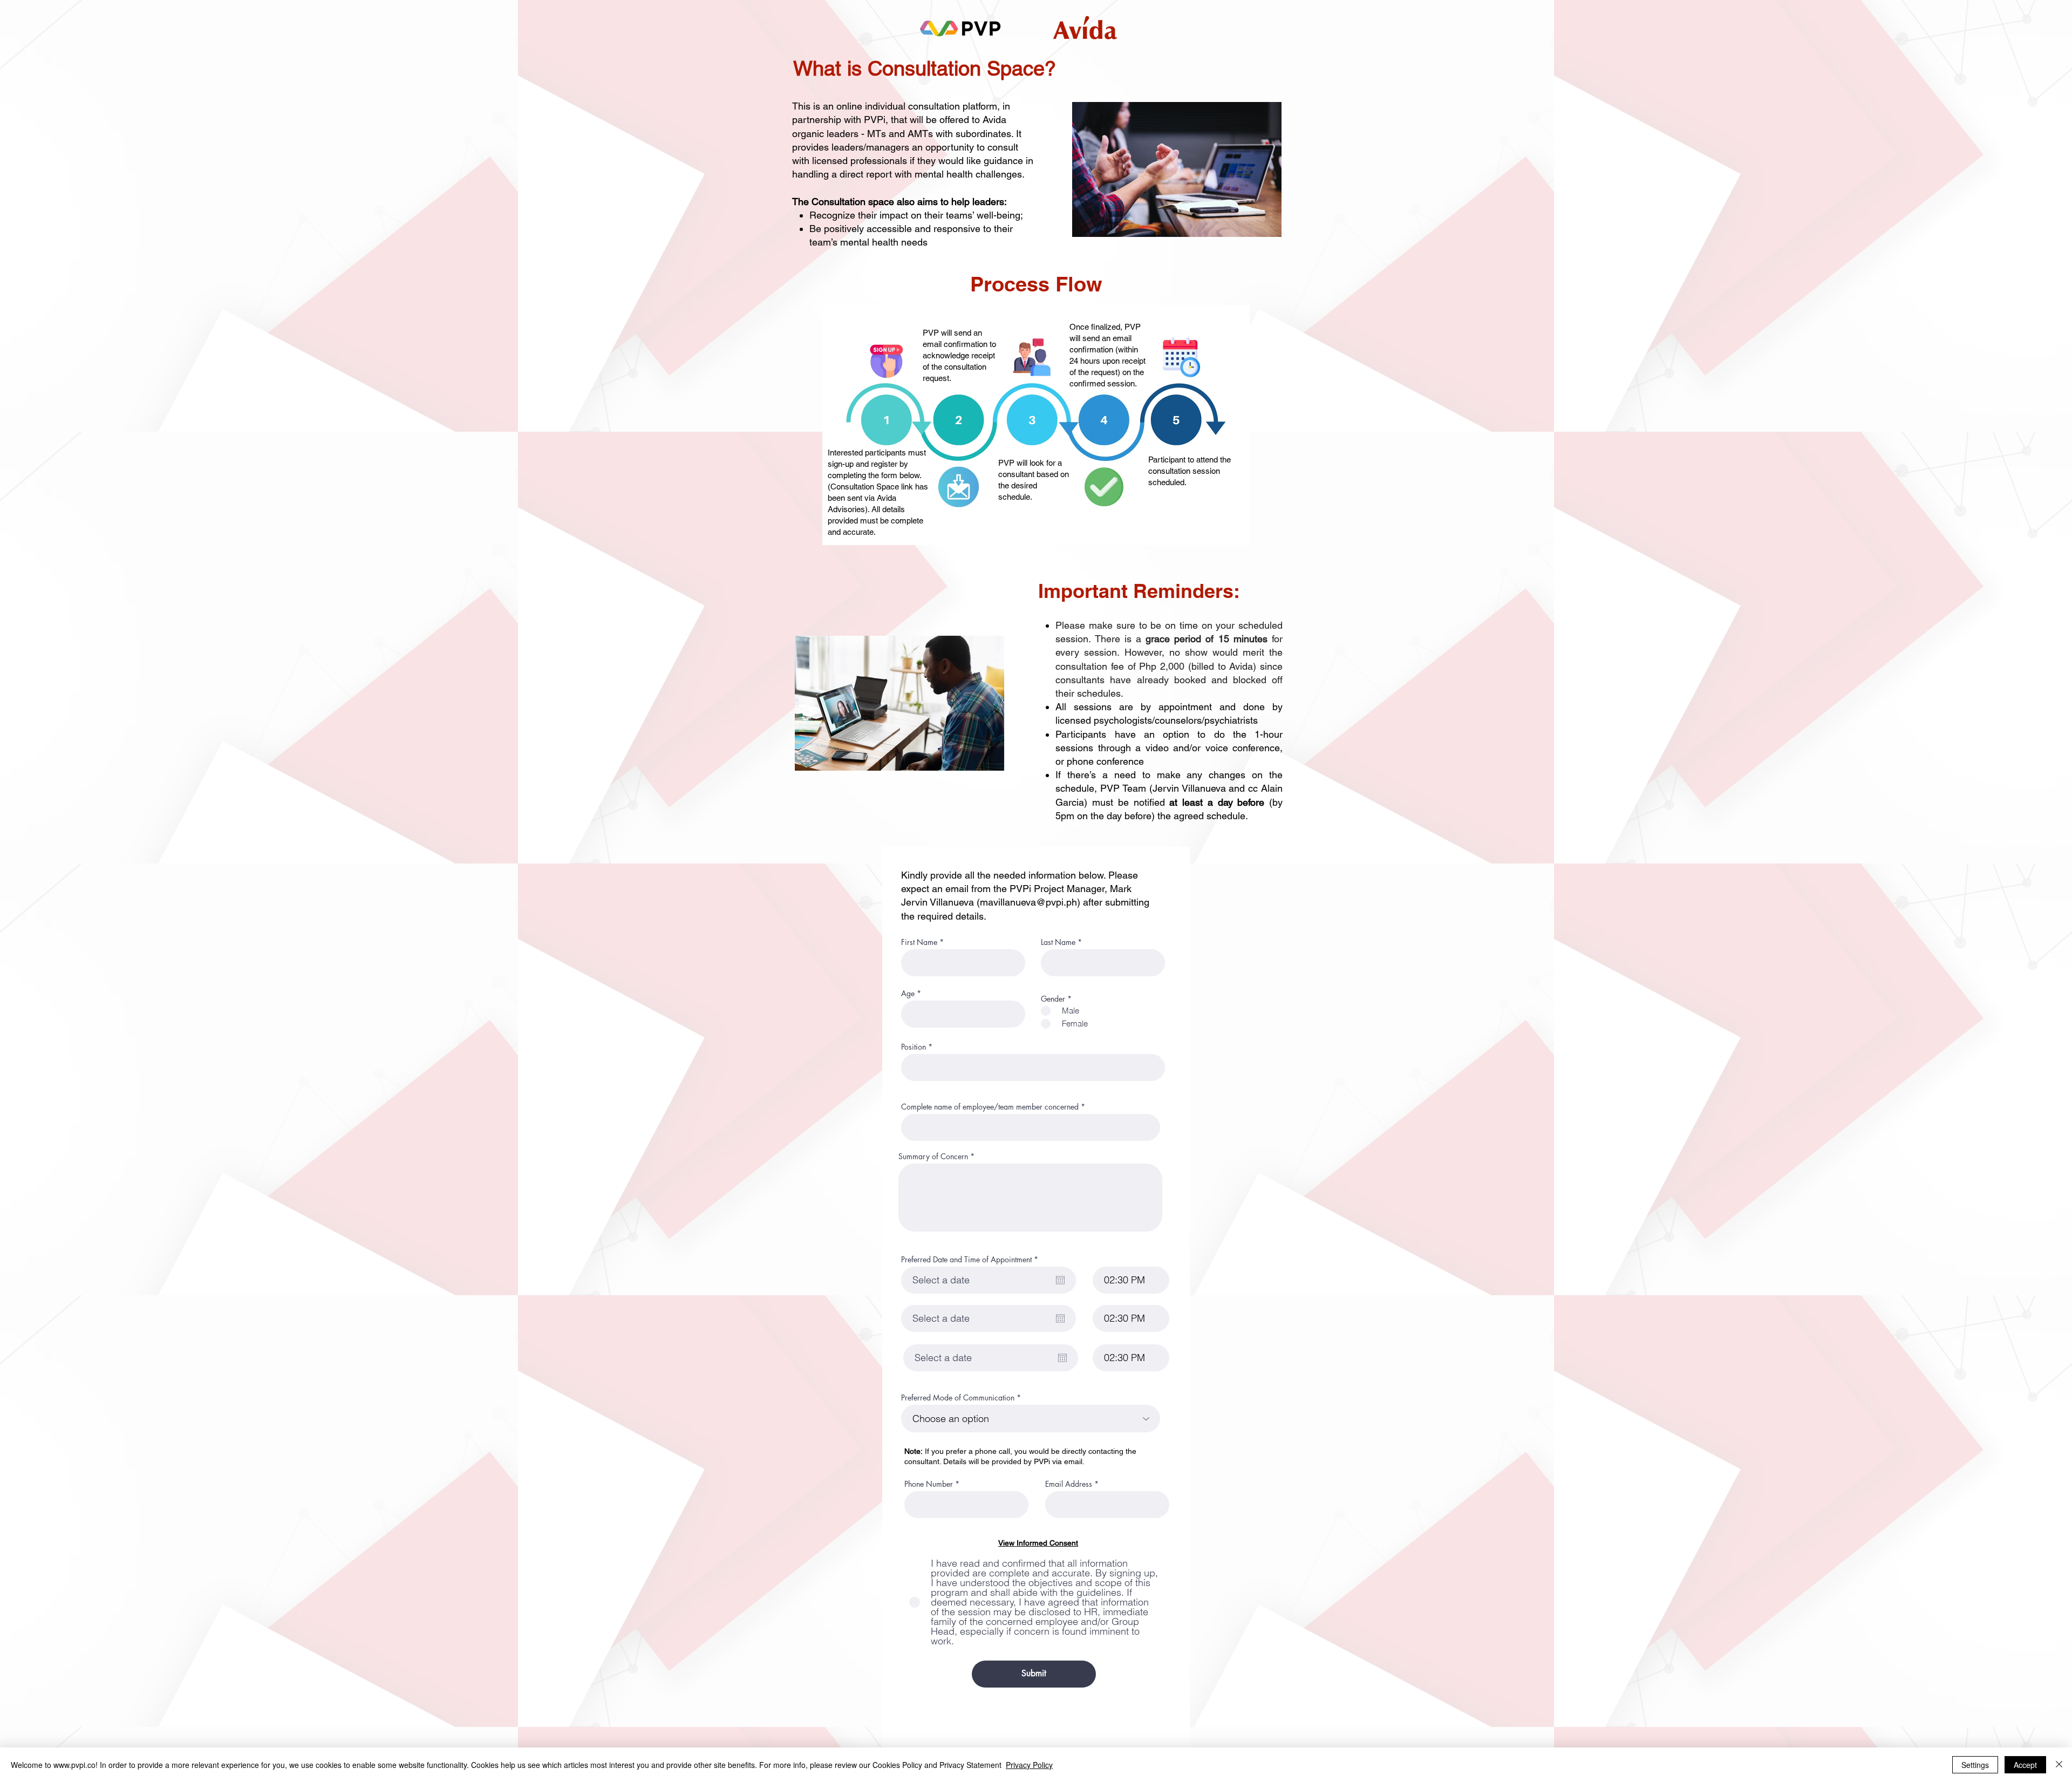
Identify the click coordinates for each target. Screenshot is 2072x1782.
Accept (2025, 1765)
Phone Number (929, 1484)
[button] (1038, 1543)
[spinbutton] (1131, 1280)
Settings (1975, 1765)
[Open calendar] (1060, 1280)
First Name (919, 942)
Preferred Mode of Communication (958, 1398)
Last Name (1058, 942)
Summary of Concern (933, 1157)
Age (908, 994)
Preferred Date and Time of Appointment (972, 1260)
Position (914, 1047)
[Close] (2059, 1765)
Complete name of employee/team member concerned (990, 1107)
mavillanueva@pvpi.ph (1028, 902)
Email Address (1069, 1484)
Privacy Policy (1029, 1765)
